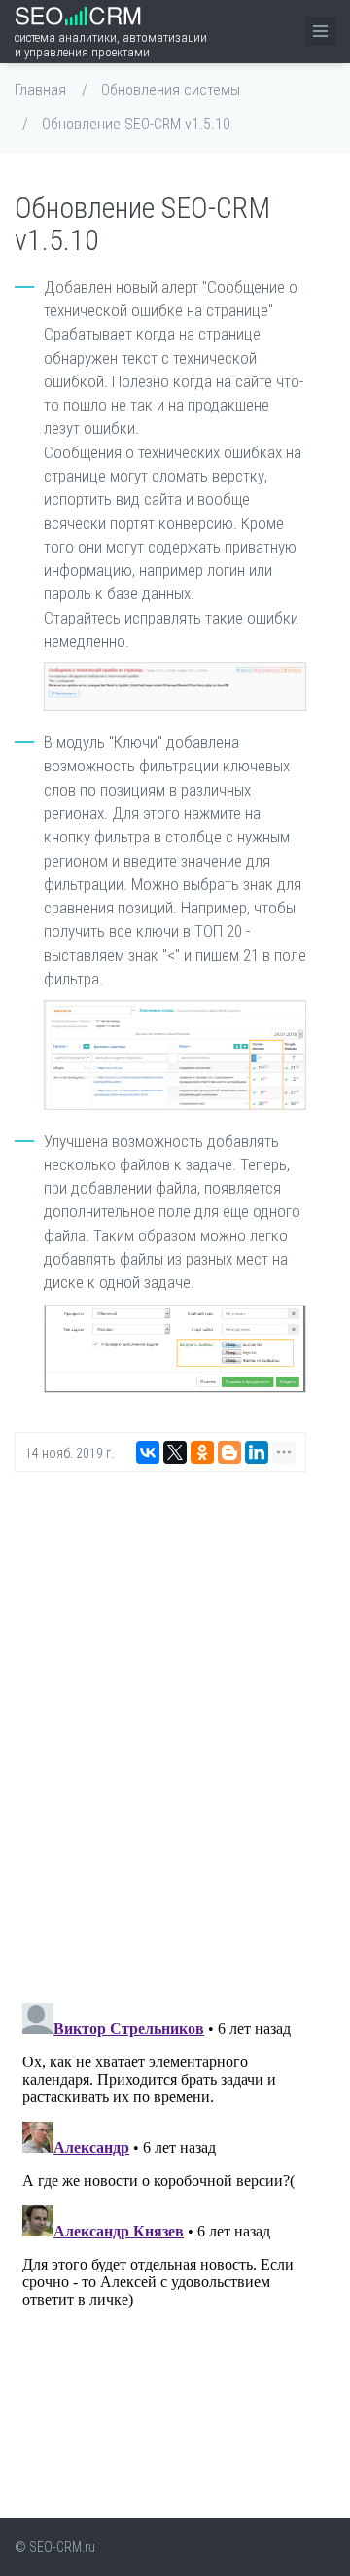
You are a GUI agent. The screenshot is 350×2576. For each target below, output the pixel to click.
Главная (40, 90)
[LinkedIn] (257, 1452)
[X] (175, 1452)
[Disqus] (160, 1735)
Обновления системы (171, 90)
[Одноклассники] (202, 1452)
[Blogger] (229, 1452)
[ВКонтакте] (148, 1452)
